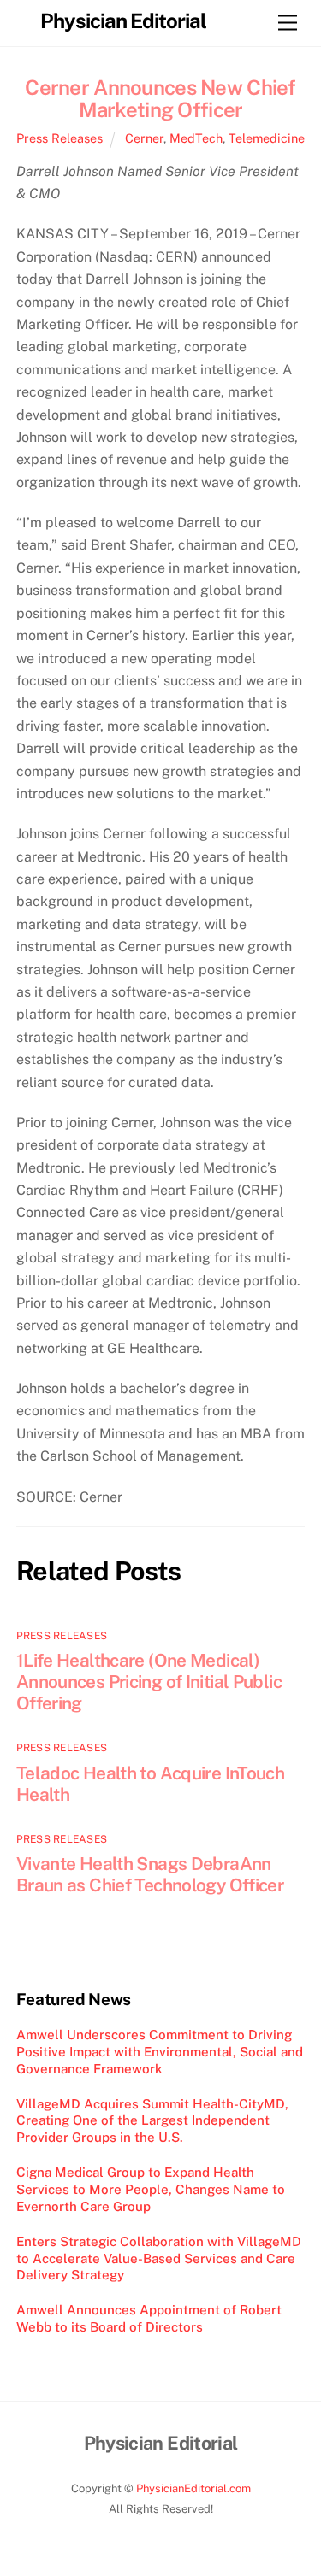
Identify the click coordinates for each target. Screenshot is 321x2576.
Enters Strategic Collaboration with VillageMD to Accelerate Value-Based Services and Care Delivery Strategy (159, 2258)
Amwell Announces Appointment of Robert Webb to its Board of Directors (149, 2318)
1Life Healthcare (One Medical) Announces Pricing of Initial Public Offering (149, 1682)
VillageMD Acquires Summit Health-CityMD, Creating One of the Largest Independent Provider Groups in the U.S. (152, 2121)
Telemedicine (267, 138)
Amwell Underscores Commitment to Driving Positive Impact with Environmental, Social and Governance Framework (160, 2052)
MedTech (196, 138)
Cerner (144, 138)
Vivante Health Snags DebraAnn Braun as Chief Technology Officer (150, 1874)
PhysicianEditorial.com (193, 2488)
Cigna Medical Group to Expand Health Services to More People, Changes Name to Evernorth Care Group (151, 2189)
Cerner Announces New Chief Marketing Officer (160, 98)
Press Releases (59, 138)
